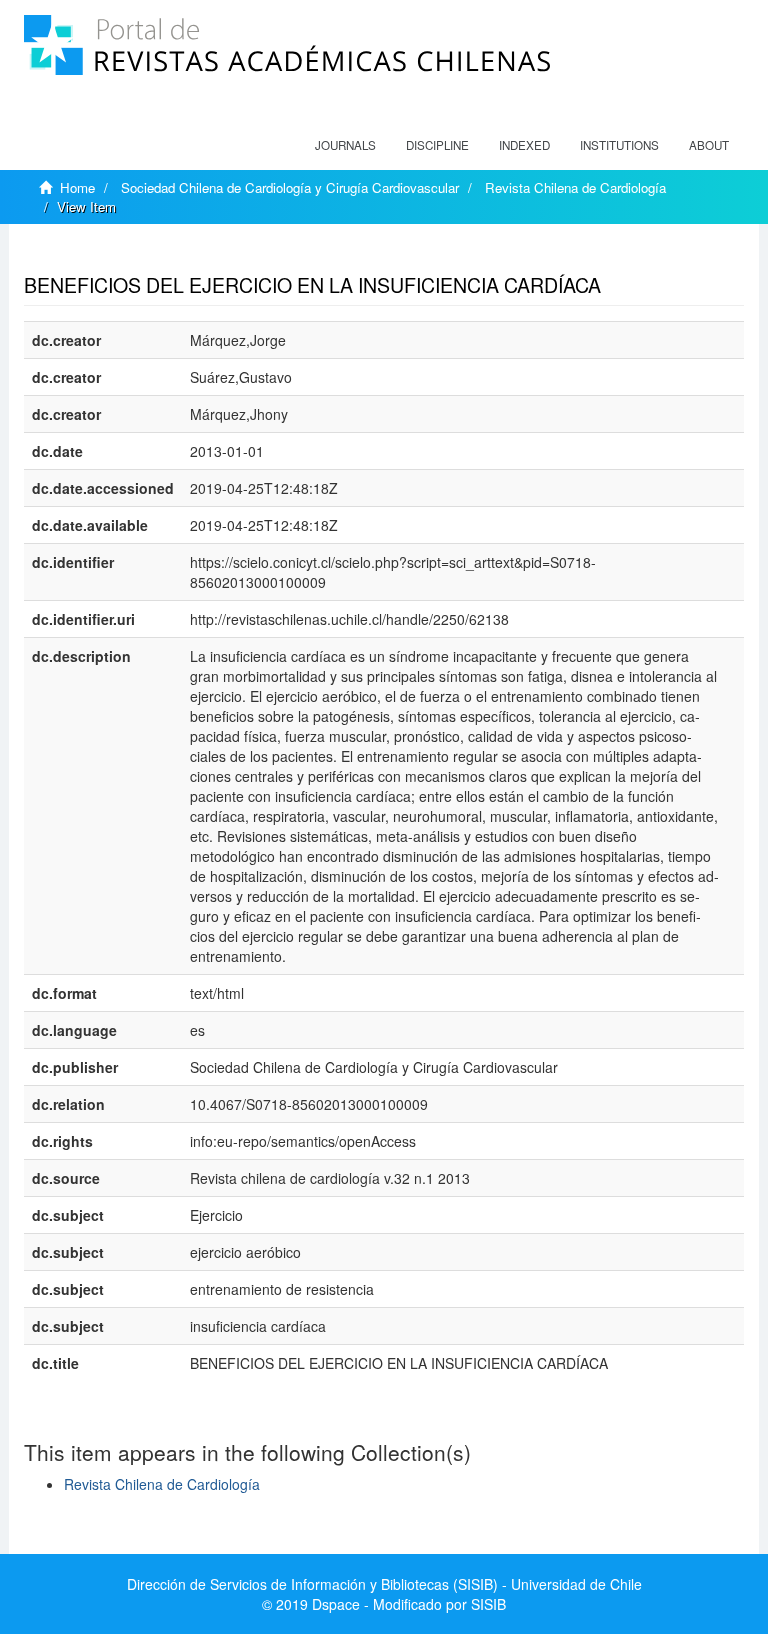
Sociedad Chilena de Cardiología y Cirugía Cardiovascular (290, 187)
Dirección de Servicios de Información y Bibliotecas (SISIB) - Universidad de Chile (384, 1584)
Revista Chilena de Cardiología (575, 187)
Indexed (524, 145)
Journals (345, 145)
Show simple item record (102, 254)
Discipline (437, 145)
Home (77, 187)
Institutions (619, 145)
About (709, 145)
